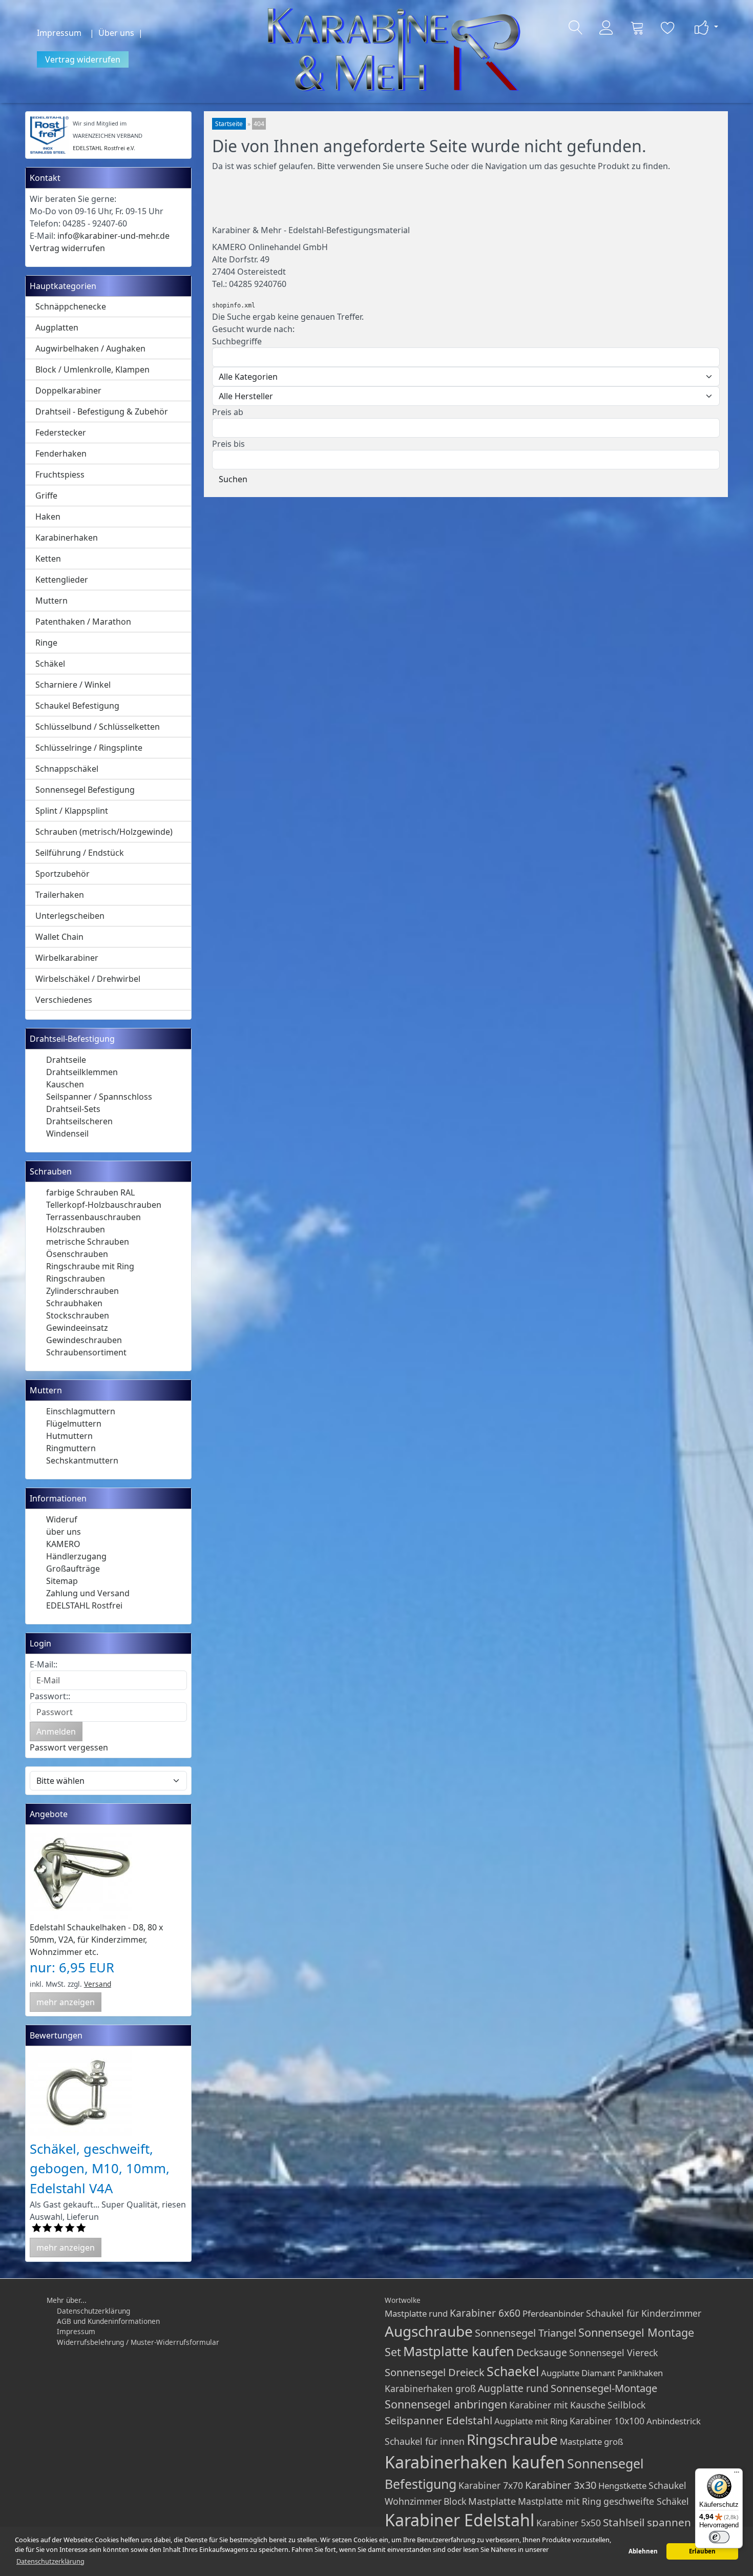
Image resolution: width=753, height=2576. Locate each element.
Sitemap (62, 1581)
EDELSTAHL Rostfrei (84, 1605)
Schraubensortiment (86, 1352)
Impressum (59, 33)
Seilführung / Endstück (80, 853)
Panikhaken (640, 2373)
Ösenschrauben (77, 1254)
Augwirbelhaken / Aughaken (90, 348)
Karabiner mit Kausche (557, 2405)
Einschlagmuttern (81, 1411)
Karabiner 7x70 (491, 2485)
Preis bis (228, 444)
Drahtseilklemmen (82, 1072)
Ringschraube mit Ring (90, 1266)
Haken (48, 517)
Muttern (51, 601)
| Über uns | (118, 33)
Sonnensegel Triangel (526, 2333)
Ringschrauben (76, 1279)
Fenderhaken (61, 454)
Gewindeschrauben (84, 1340)
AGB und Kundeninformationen (108, 2321)
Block (455, 2501)
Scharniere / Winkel (73, 685)
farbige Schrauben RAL (90, 1192)
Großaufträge (73, 1569)
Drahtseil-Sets (73, 1109)
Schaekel (513, 2371)
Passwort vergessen (69, 1747)
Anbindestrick (674, 2421)
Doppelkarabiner (68, 390)
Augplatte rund (513, 2388)
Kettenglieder (62, 580)
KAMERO (63, 1544)
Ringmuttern (71, 1448)
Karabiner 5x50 (569, 2523)
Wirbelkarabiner (67, 958)
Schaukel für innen (425, 2441)
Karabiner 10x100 (607, 2421)
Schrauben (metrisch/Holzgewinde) (104, 832)
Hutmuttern (69, 1436)
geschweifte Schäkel (646, 2501)
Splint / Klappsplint (72, 811)
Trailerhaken (60, 895)
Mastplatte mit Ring (560, 2501)
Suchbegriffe (237, 341)
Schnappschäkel (67, 769)
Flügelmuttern (74, 1424)
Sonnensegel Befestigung (85, 790)
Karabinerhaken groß (430, 2388)
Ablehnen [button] (643, 2551)
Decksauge (542, 2352)
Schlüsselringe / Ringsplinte (89, 748)
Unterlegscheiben (70, 916)
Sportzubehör (62, 874)
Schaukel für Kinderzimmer (644, 2313)
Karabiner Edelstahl (459, 2520)
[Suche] (576, 28)
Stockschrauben (78, 1315)
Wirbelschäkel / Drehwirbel (88, 979)
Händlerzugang (76, 1556)
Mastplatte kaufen (459, 2351)
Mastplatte (492, 2501)
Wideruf (62, 1519)
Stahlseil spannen (647, 2522)
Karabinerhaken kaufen (475, 2462)
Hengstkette (622, 2486)
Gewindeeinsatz (77, 1328)
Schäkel (50, 664)
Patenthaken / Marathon (83, 622)
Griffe (46, 496)
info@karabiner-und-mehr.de (113, 236)
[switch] (719, 2537)
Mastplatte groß (592, 2441)
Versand (98, 1984)
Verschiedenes (64, 1000)
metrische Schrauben (88, 1242)
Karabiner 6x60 (485, 2313)
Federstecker (61, 432)
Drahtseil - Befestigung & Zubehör (102, 411)
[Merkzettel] (668, 28)
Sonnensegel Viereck (613, 2353)
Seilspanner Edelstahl (438, 2420)
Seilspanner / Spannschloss (99, 1097)
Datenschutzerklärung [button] (50, 2561)
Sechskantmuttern (82, 1460)
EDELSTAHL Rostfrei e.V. (104, 148)
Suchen (233, 479)
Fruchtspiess (60, 475)
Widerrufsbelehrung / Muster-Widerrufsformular (138, 2342)
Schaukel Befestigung (77, 706)
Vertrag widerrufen (83, 59)
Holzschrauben (76, 1229)
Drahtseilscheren (79, 1121)
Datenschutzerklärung (93, 2311)
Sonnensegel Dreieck (435, 2372)
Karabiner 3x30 (561, 2485)
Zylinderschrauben (82, 1291)
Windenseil (67, 1134)
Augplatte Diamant (578, 2373)
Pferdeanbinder (553, 2313)
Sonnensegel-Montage (604, 2388)
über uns (64, 1532)
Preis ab (228, 412)
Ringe (46, 643)
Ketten (48, 559)
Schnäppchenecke (71, 306)
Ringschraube (512, 2439)
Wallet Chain (59, 937)
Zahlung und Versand (88, 1593)
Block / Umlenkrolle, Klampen (92, 369)
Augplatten (57, 327)
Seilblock (626, 2405)
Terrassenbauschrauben (93, 1217)
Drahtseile (66, 1060)
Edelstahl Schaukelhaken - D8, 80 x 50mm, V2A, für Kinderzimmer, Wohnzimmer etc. (96, 1940)
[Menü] (737, 2475)
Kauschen (65, 1084)
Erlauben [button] (702, 2551)
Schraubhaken (74, 1303)
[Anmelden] (606, 28)
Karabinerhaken (67, 538)
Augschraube (429, 2331)
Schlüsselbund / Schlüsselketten (98, 727)
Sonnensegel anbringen (446, 2404)
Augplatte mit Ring (531, 2421)
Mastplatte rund (416, 2313)
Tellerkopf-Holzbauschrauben (104, 1205)
